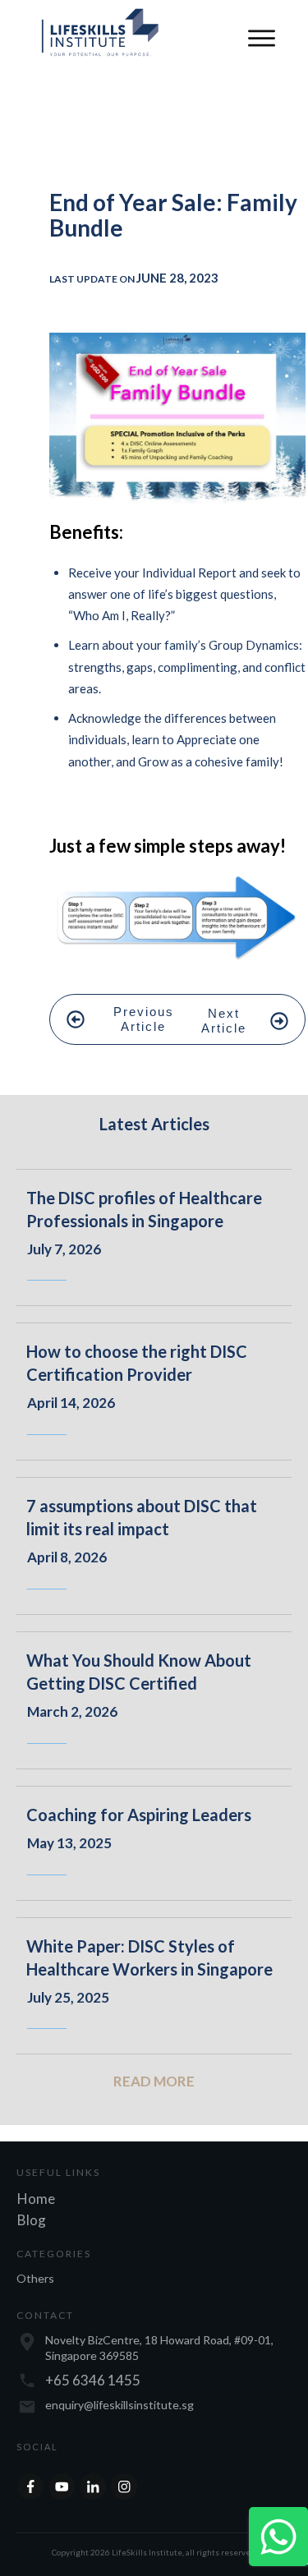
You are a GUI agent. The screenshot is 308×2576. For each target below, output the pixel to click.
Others (35, 2278)
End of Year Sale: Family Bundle (173, 215)
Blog (32, 2220)
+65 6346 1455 (93, 2380)
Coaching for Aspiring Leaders (139, 1815)
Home (36, 2199)
